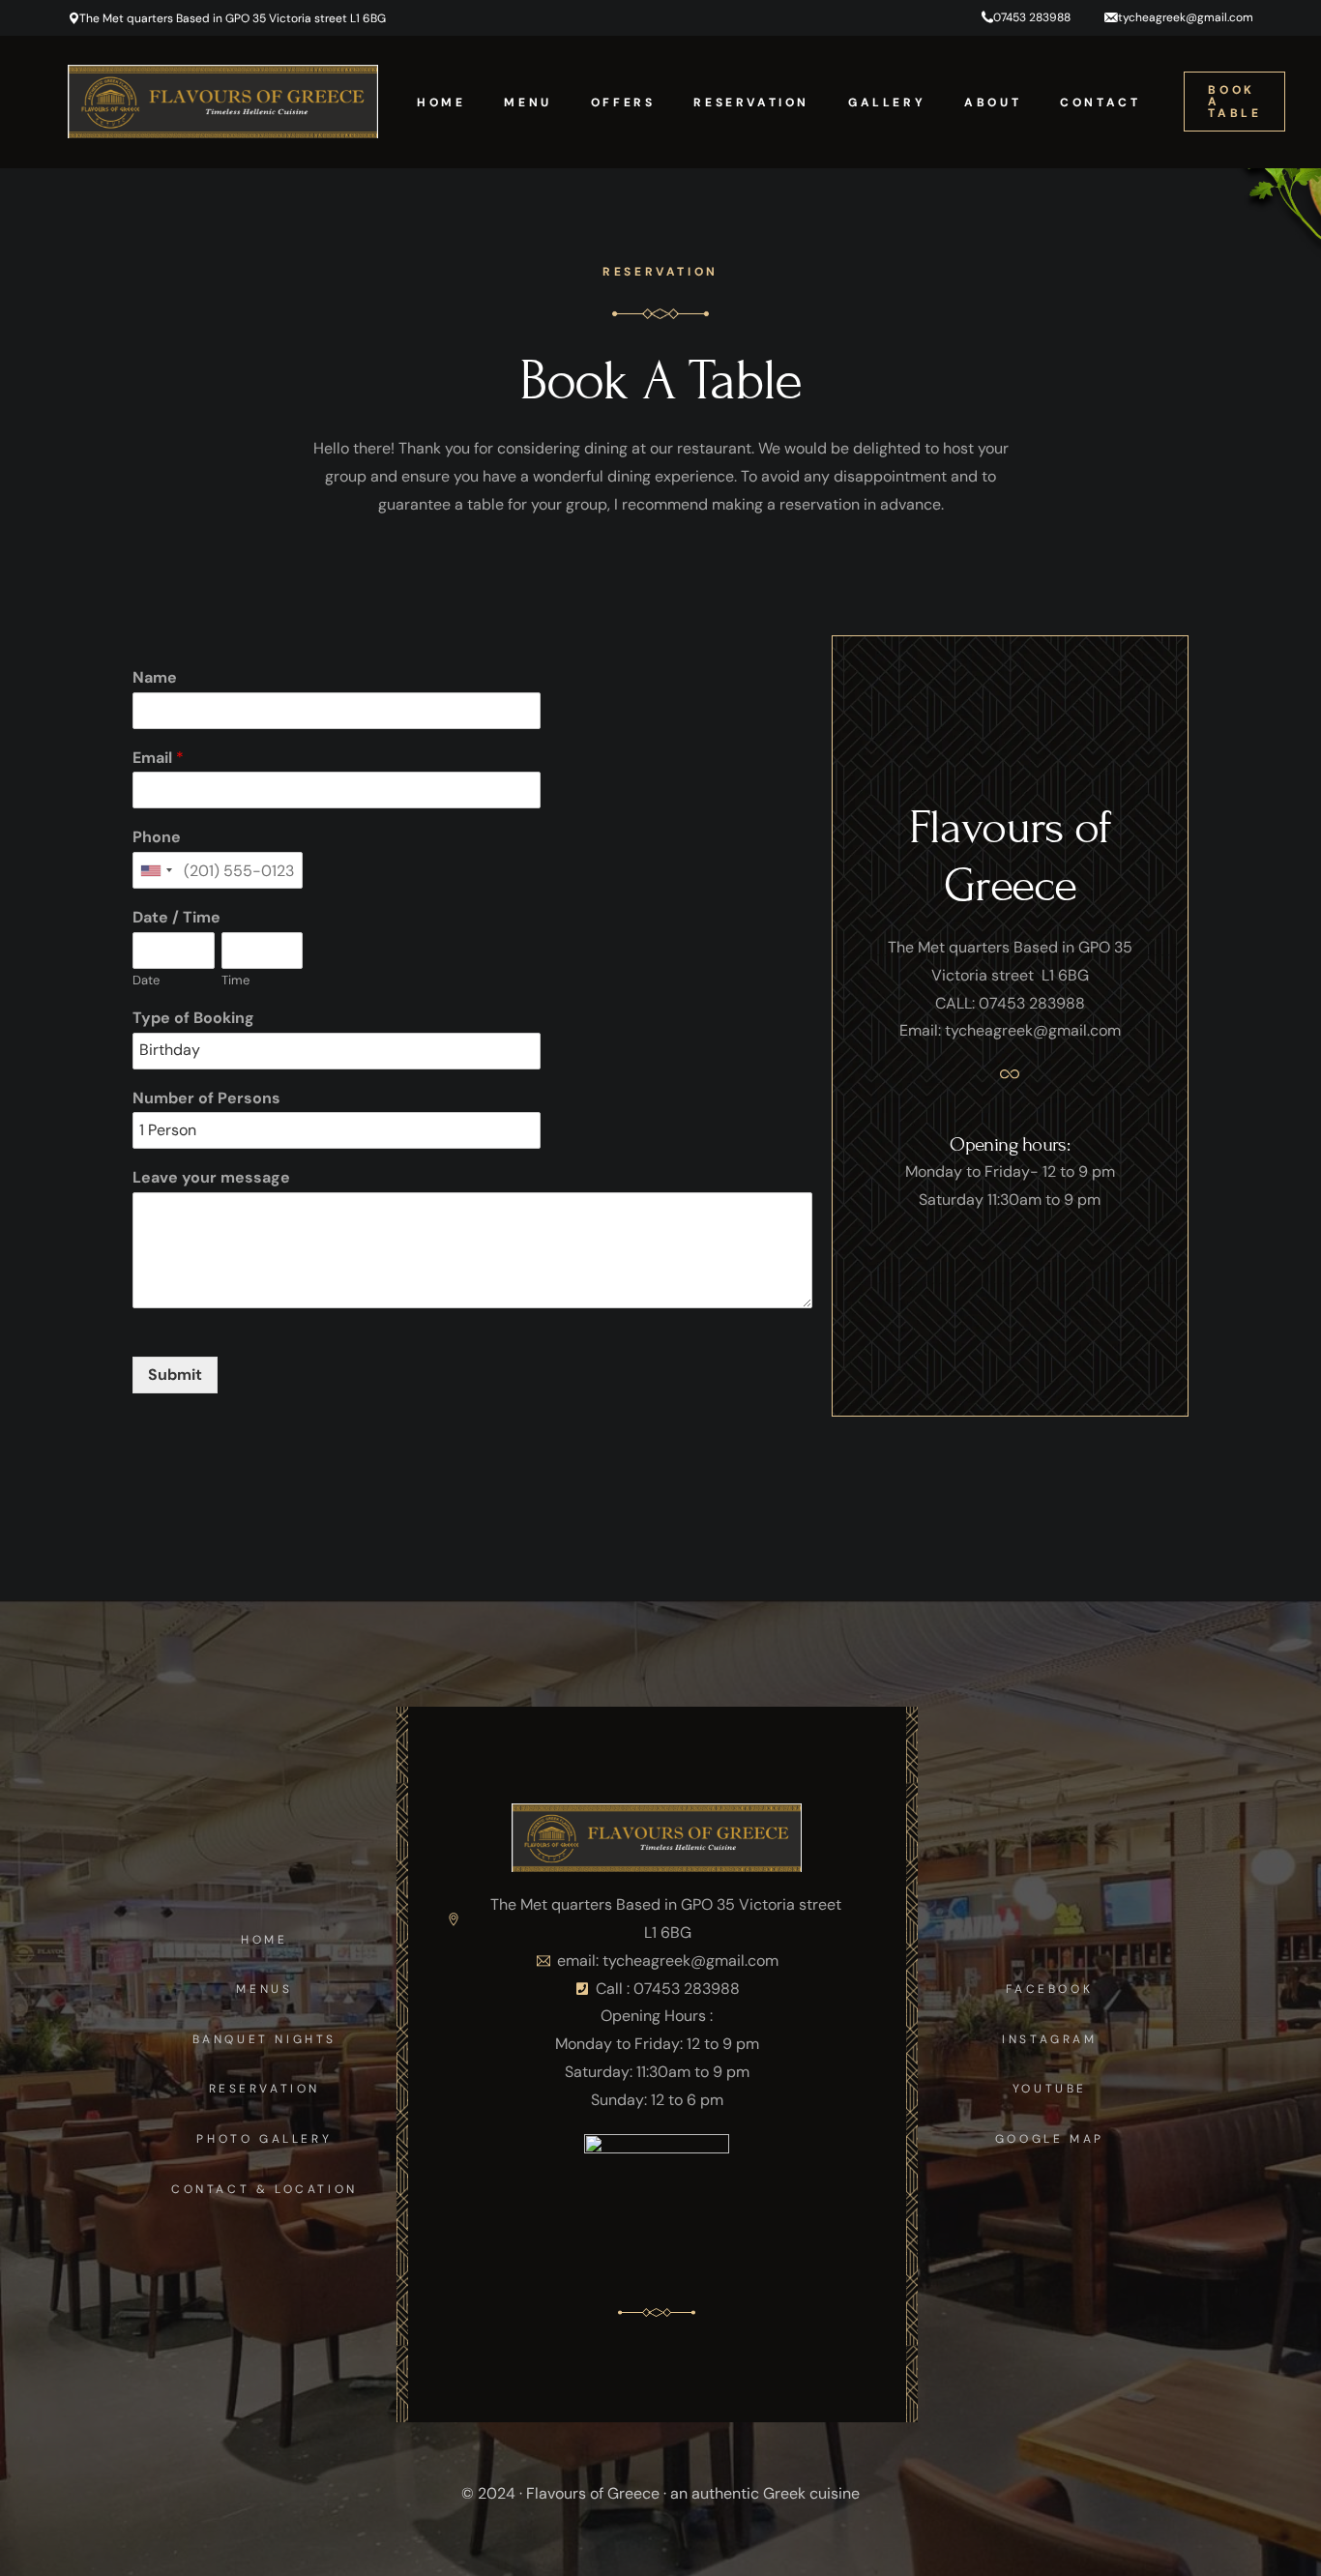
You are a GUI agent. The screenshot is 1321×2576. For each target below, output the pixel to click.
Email (158, 758)
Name (155, 678)
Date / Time (176, 918)
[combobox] (156, 870)
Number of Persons (206, 1098)
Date (146, 981)
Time (235, 981)
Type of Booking (193, 1018)
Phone (157, 837)
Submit (175, 1375)
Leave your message (211, 1178)
